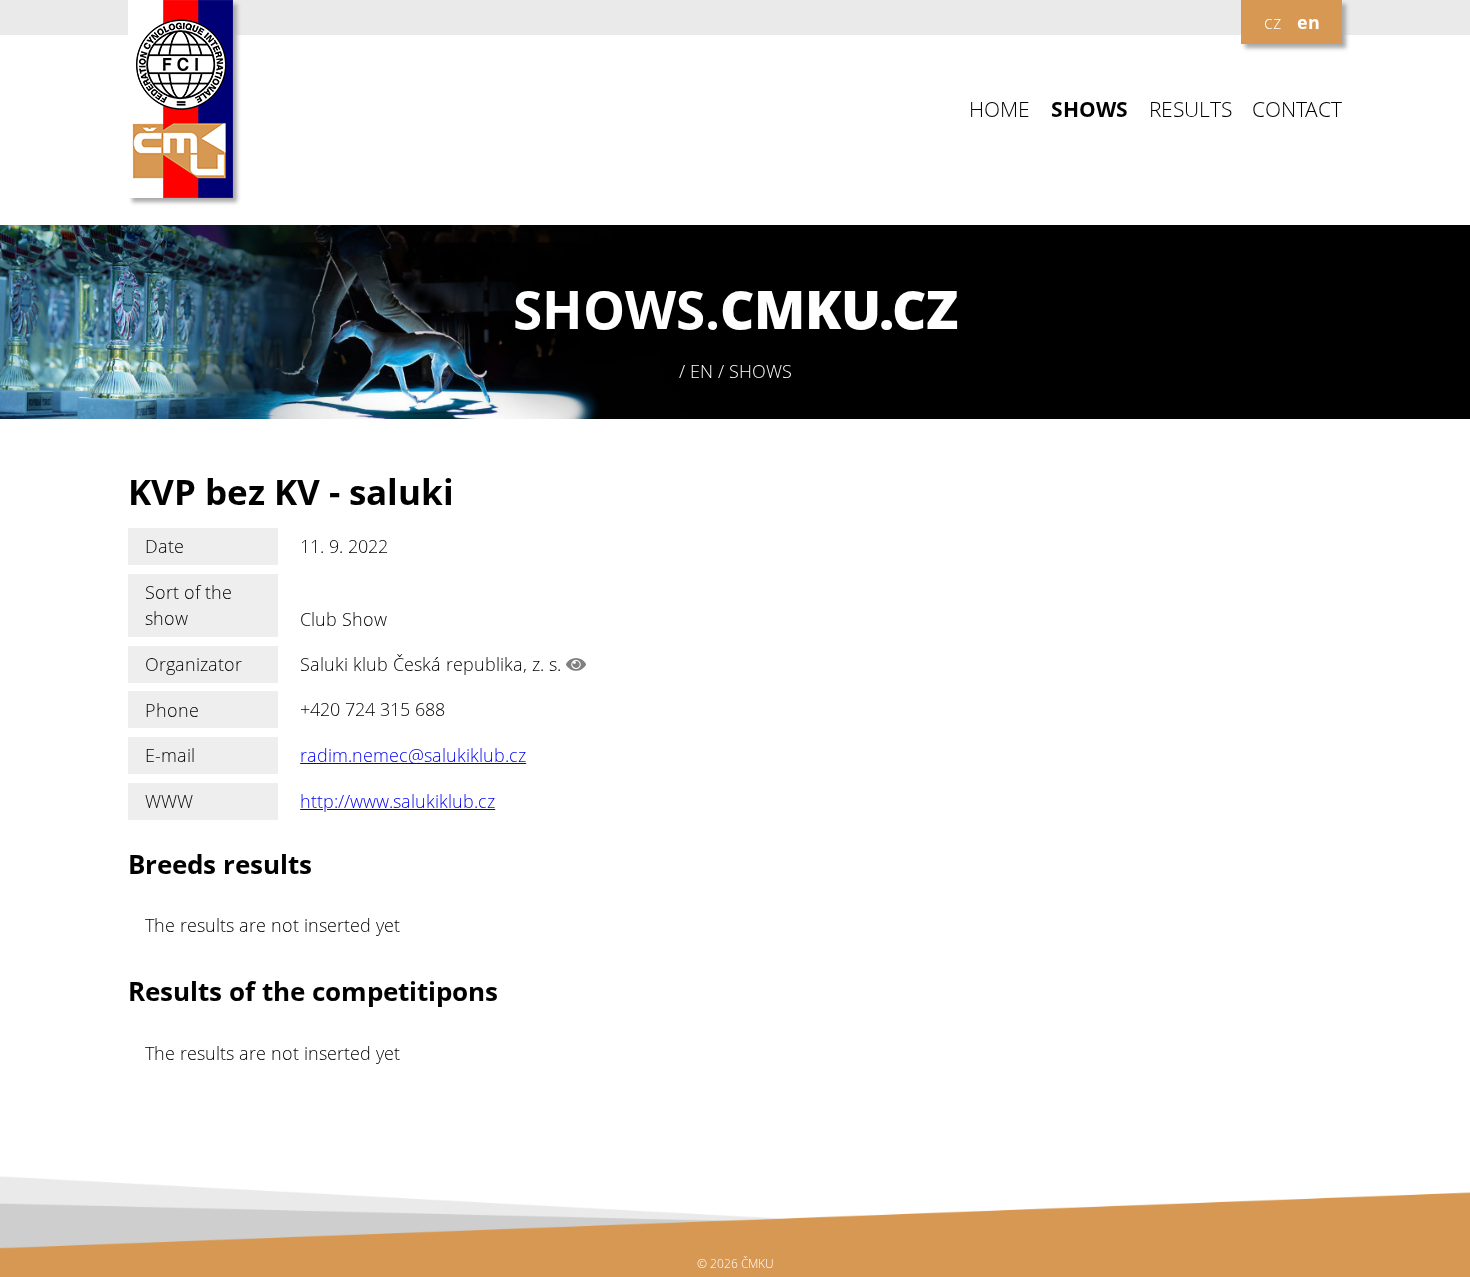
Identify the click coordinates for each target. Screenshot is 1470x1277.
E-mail (170, 755)
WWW (169, 801)
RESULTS (1190, 109)
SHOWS (1089, 109)
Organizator (193, 664)
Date (164, 546)
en (1308, 22)
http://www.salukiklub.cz (397, 801)
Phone (172, 710)
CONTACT (1297, 109)
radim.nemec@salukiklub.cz (413, 755)
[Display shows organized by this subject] (576, 664)
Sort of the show (188, 605)
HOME (999, 109)
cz (1272, 22)
